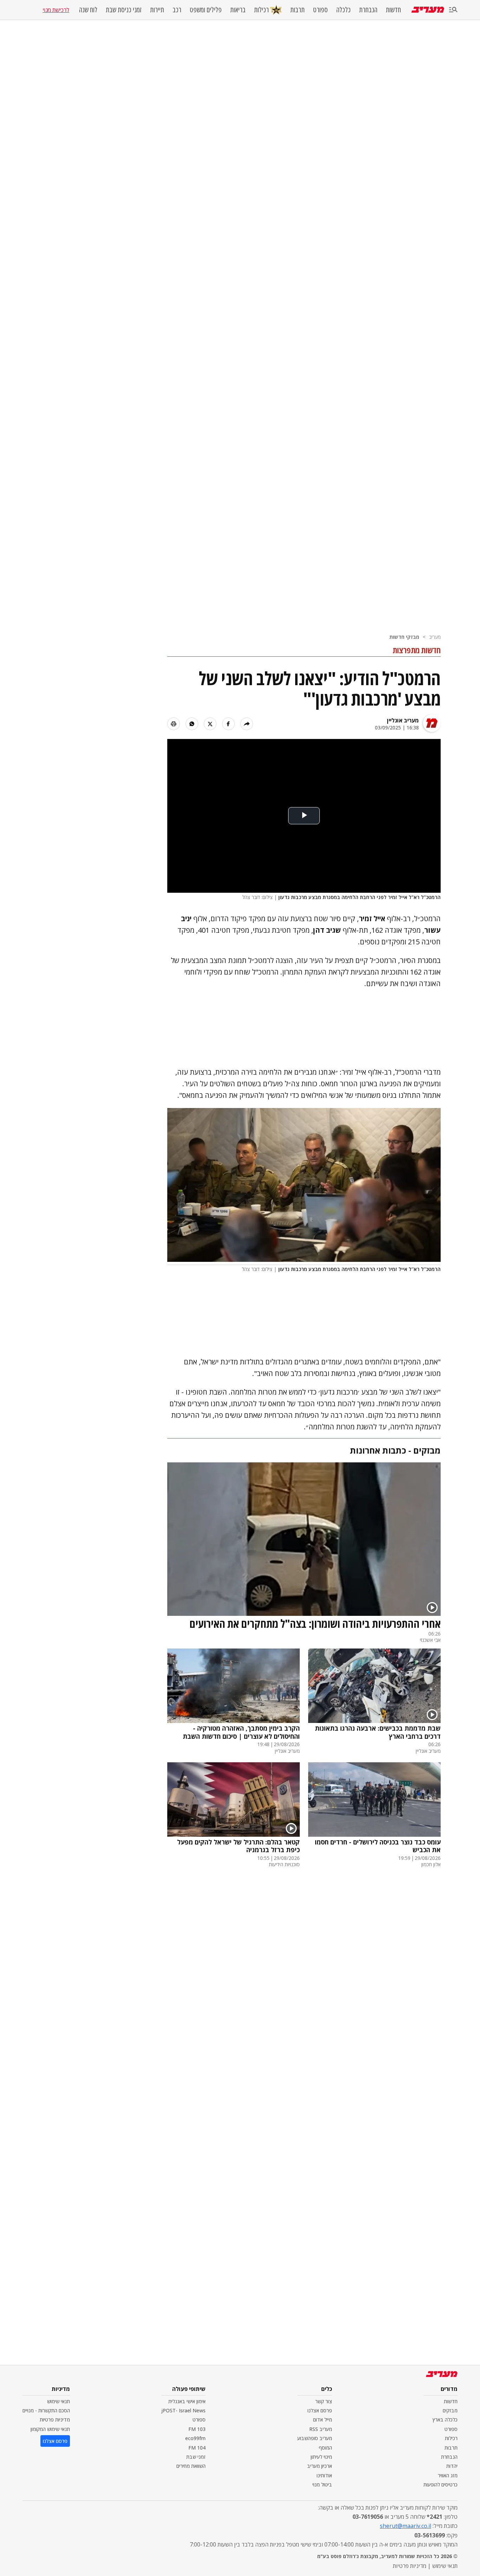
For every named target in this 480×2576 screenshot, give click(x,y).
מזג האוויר (448, 2475)
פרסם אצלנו (320, 2410)
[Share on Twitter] (210, 724)
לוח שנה (88, 10)
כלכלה (343, 10)
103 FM (197, 2429)
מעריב (435, 637)
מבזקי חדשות (404, 637)
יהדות (452, 2466)
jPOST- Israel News (183, 2410)
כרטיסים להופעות (440, 2485)
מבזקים (450, 2410)
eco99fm (195, 2438)
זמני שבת (196, 2457)
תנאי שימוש (59, 2401)
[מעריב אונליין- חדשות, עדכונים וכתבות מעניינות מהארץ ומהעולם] (428, 10)
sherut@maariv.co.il (406, 2526)
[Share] (247, 724)
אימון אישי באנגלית (187, 2401)
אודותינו (324, 2475)
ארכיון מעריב (320, 2466)
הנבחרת (368, 10)
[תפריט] (453, 10)
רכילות (261, 10)
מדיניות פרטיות (55, 2420)
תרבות (297, 10)
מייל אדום (323, 2420)
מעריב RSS (321, 2429)
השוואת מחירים (191, 2466)
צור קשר (324, 2401)
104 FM (197, 2448)
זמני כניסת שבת (124, 10)
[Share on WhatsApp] (192, 724)
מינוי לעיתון (321, 2457)
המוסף (325, 2448)
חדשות (393, 10)
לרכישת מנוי (56, 10)
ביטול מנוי (322, 2485)
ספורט (320, 10)
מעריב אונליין (403, 720)
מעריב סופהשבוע (315, 2438)
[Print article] (174, 724)
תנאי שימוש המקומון (50, 2429)
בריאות (238, 10)
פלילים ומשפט (206, 10)
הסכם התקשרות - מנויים (46, 2410)
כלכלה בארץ (445, 2420)
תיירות (157, 10)
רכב (177, 10)
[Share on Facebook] (228, 724)
